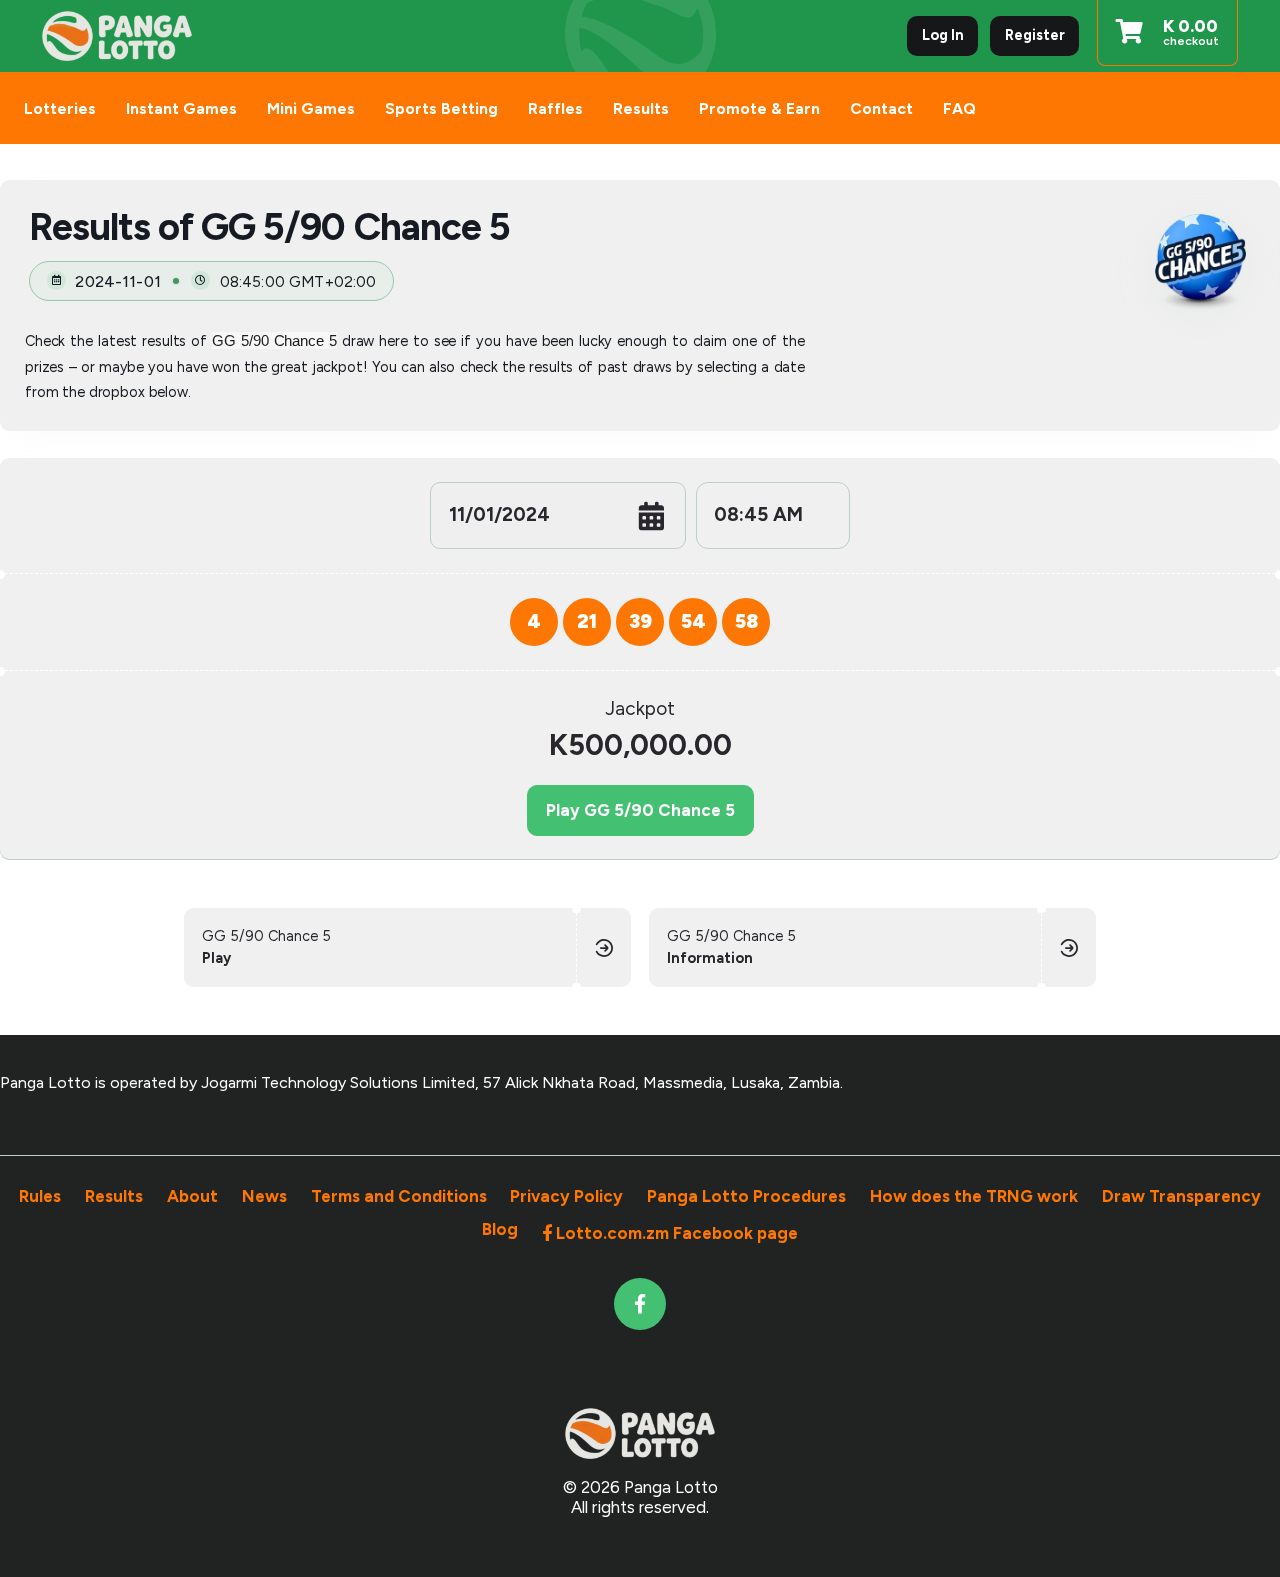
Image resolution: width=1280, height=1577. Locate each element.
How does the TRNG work (974, 1196)
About (192, 1196)
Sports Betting (441, 108)
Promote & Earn (759, 108)
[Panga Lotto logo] (117, 36)
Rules (40, 1196)
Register (1035, 35)
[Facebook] (640, 1304)
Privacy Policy (566, 1196)
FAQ (959, 108)
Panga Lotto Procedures (746, 1196)
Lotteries (60, 108)
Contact (881, 108)
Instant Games (181, 108)
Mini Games (311, 108)
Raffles (555, 108)
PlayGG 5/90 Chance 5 (640, 810)
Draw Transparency (1181, 1196)
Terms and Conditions (399, 1196)
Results (641, 108)
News (264, 1196)
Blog (500, 1232)
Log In (943, 35)
